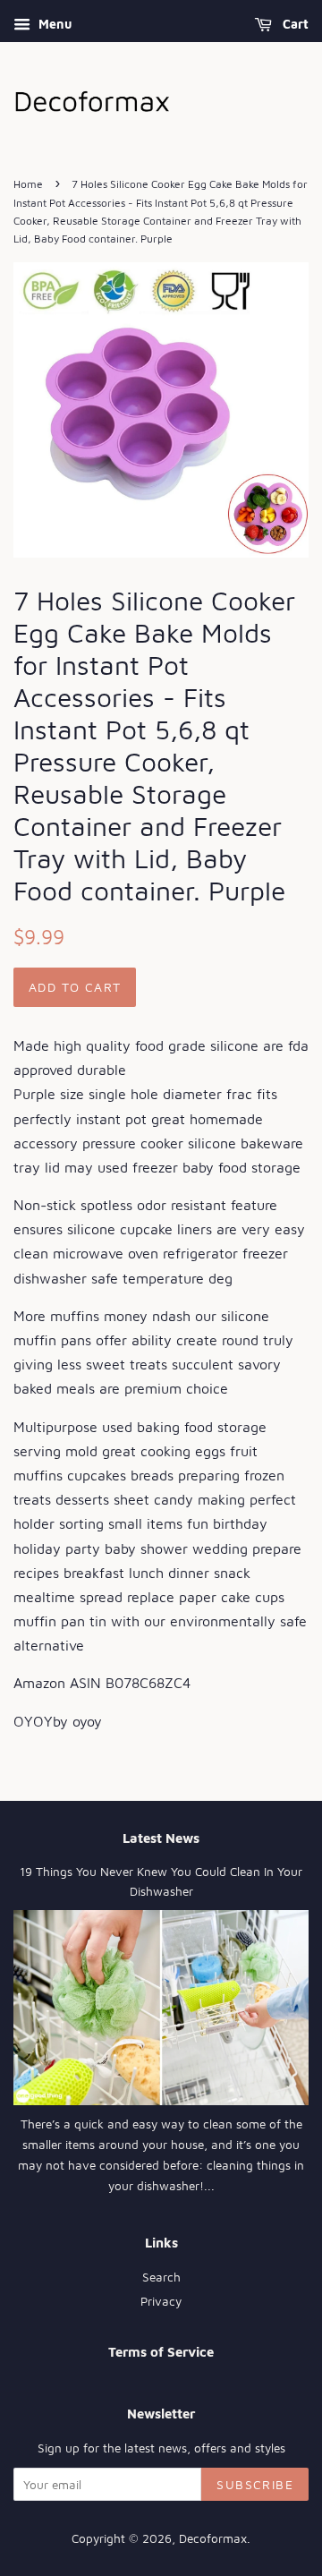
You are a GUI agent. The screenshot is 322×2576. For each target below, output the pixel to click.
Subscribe (255, 2484)
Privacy (161, 2301)
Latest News (161, 1838)
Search (161, 2277)
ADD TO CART (75, 987)
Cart (294, 24)
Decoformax (213, 2538)
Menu (53, 24)
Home (28, 184)
